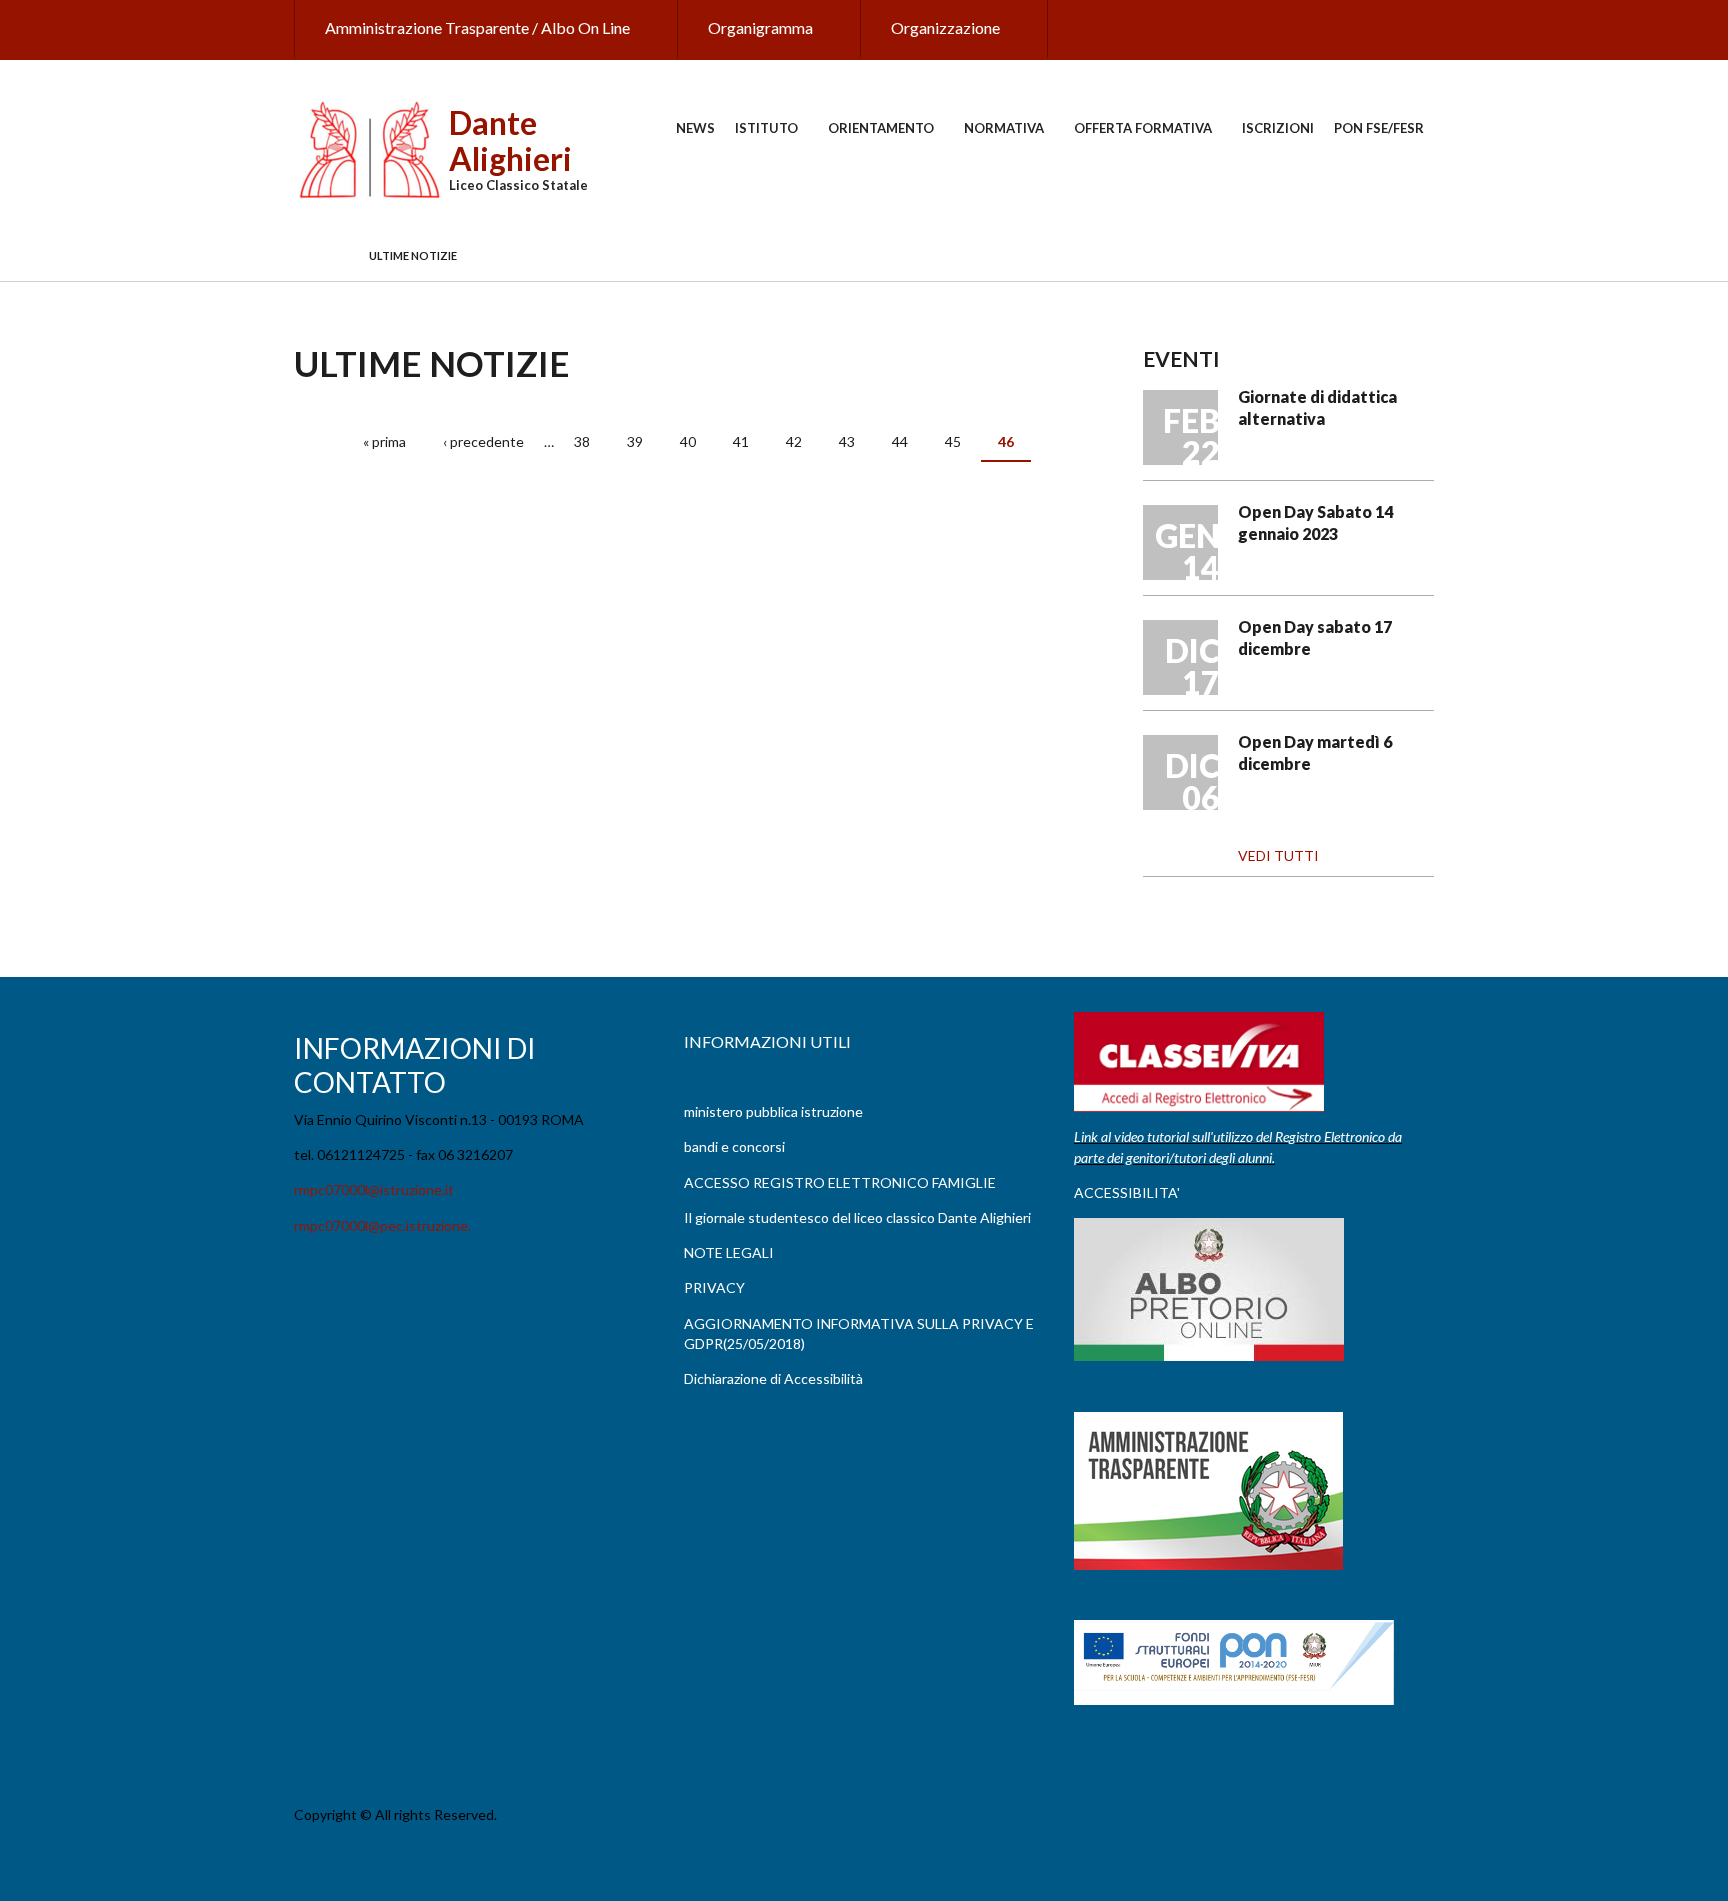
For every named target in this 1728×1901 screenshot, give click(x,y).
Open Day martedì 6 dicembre (1315, 752)
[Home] (369, 149)
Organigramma (760, 27)
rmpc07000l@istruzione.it (374, 1189)
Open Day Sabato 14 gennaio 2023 (1315, 522)
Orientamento (881, 128)
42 (794, 441)
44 (900, 441)
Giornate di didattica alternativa (1317, 407)
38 (582, 441)
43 (847, 441)
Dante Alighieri (510, 140)
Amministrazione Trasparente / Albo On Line (477, 27)
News (695, 128)
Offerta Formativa (1143, 128)
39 (635, 441)
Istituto (766, 128)
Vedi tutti (1278, 855)
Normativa (1004, 128)
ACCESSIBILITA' (1127, 1192)
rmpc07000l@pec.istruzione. (382, 1225)
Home (321, 256)
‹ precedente (483, 441)
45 (953, 441)
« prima (384, 441)
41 (741, 441)
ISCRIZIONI (1278, 128)
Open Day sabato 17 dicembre (1315, 637)
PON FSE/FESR (1379, 128)
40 (688, 441)
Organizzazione (945, 27)
